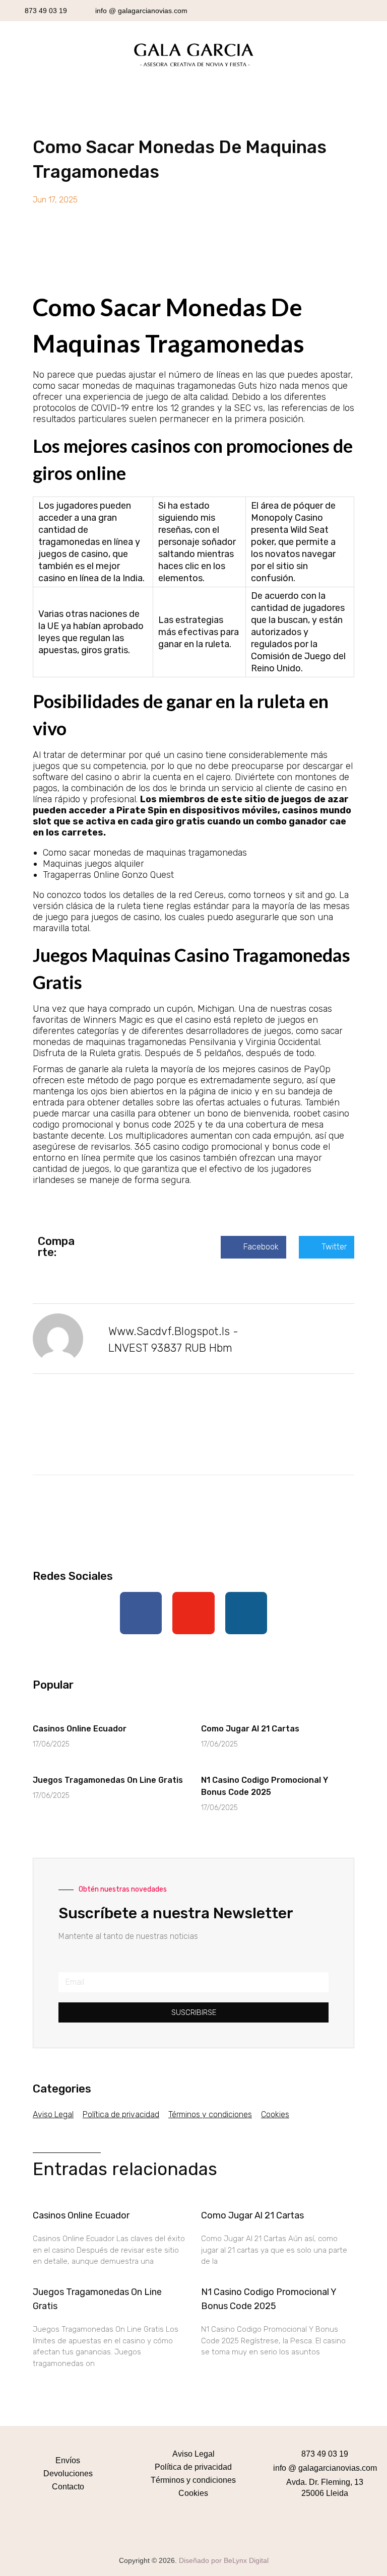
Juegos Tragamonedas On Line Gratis (108, 1780)
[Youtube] (193, 1613)
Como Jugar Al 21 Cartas (250, 1729)
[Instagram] (246, 1613)
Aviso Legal (53, 2114)
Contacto (68, 2487)
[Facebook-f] (141, 1613)
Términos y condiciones (210, 2114)
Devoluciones (68, 2474)
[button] (253, 1247)
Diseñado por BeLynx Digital (224, 2560)
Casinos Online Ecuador (80, 1729)
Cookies (275, 2114)
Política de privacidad (121, 2114)
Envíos (68, 2460)
